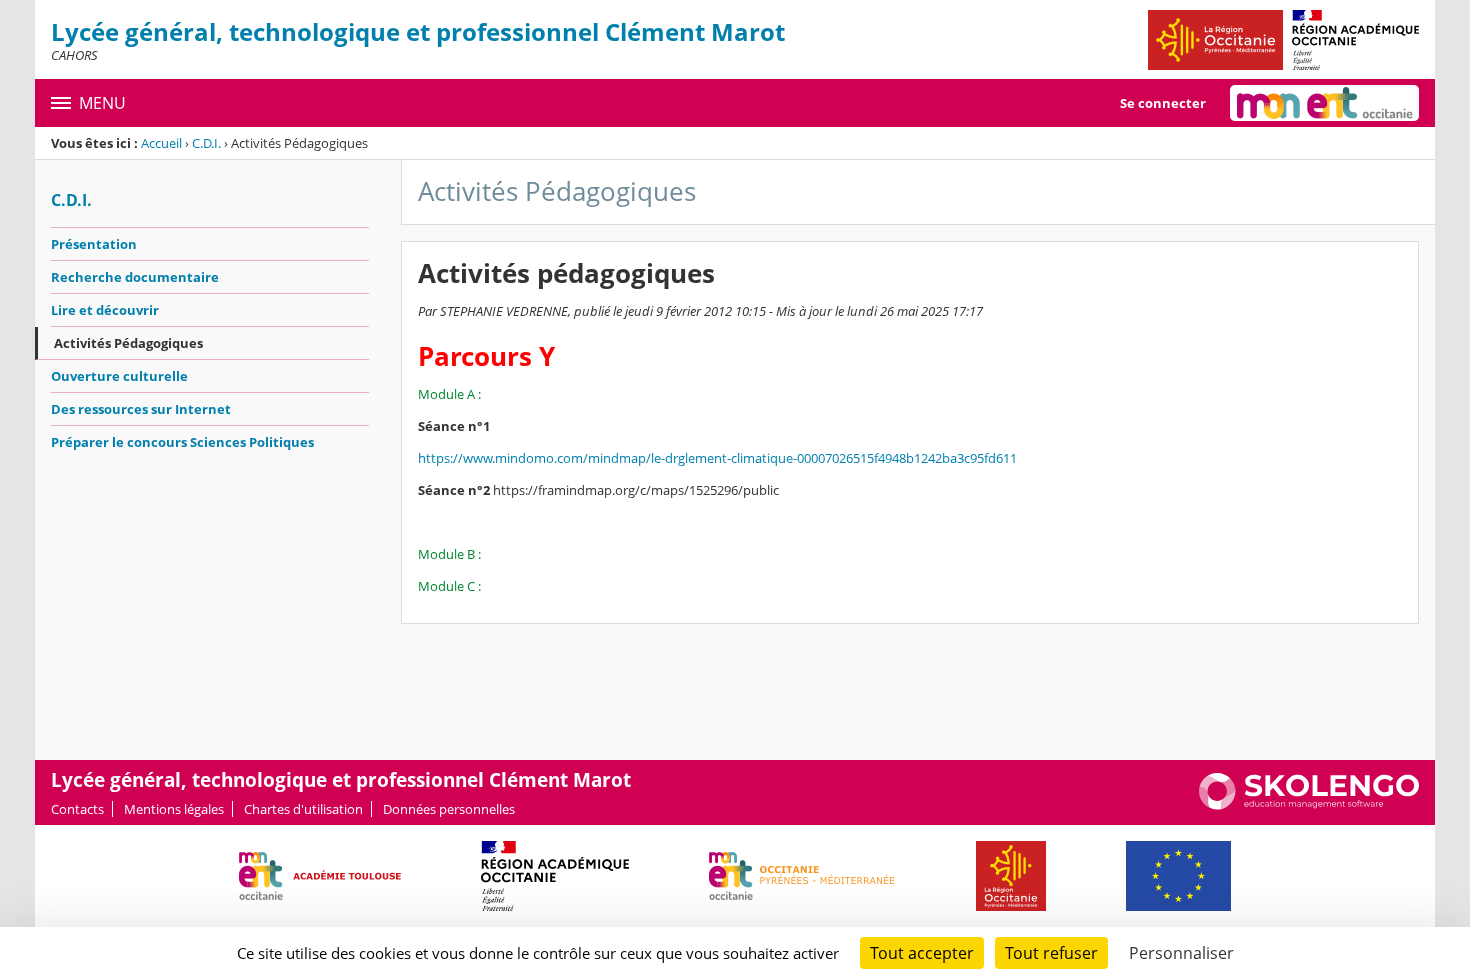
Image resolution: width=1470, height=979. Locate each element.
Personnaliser (1181, 953)
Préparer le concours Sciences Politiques (182, 442)
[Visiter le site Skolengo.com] (1309, 805)
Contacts (77, 809)
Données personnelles (449, 809)
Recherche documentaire (135, 277)
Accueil (161, 143)
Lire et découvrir (105, 310)
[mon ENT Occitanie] (1324, 103)
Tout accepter (922, 953)
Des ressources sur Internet (141, 409)
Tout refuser (1051, 953)
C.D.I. (206, 143)
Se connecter (1163, 103)
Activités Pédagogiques (128, 343)
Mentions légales (174, 809)
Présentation (94, 244)
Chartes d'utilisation (303, 809)
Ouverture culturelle (119, 376)
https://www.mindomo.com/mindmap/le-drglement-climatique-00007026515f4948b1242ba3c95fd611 (717, 458)
